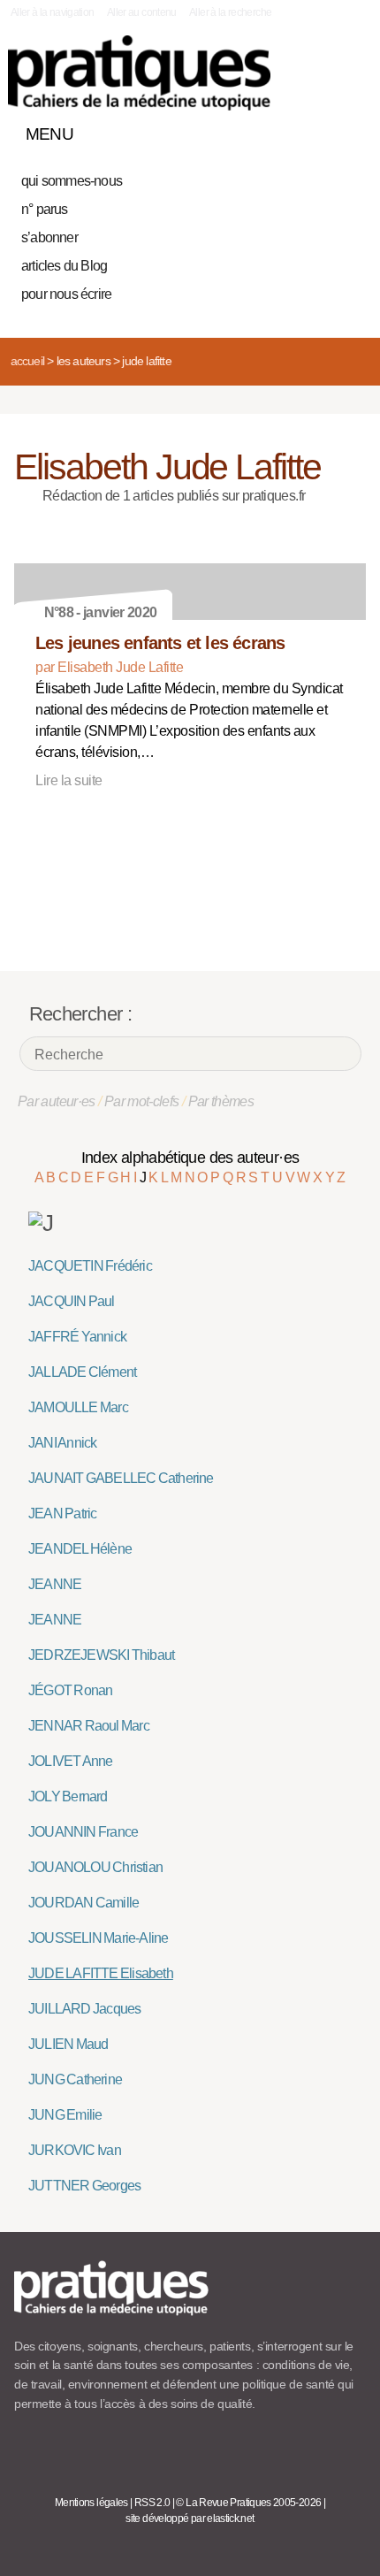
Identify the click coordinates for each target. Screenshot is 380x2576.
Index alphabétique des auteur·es (190, 1158)
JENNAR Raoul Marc (89, 1726)
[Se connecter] (347, 130)
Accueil (27, 361)
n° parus (45, 209)
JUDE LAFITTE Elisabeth (101, 1973)
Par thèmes (221, 1101)
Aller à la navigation (53, 12)
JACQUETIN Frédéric (90, 1266)
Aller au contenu (142, 12)
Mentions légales (91, 2503)
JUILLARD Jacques (84, 2009)
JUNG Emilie (65, 2115)
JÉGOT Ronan (70, 1690)
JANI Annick (62, 1443)
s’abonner (49, 237)
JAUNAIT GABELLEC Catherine (121, 1478)
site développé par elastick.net (190, 2519)
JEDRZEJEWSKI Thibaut (101, 1655)
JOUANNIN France (83, 1832)
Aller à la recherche (230, 12)
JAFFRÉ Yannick (77, 1337)
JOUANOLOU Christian (95, 1867)
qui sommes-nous (72, 181)
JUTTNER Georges (84, 2186)
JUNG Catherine (75, 2079)
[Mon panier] (286, 130)
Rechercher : (80, 1014)
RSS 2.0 (152, 2503)
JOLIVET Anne (71, 1761)
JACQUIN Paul (72, 1301)
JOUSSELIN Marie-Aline (98, 1938)
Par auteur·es (57, 1101)
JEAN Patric (62, 1513)
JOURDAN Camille (84, 1903)
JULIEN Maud (68, 2044)
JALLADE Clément (82, 1372)
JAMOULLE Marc (78, 1407)
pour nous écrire (66, 294)
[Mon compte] (316, 130)
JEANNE (55, 1584)
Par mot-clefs (142, 1101)
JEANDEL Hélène (80, 1549)
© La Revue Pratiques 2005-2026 (248, 2503)
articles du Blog (64, 266)
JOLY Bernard (68, 1796)
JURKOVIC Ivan (75, 2150)
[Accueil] (139, 73)
